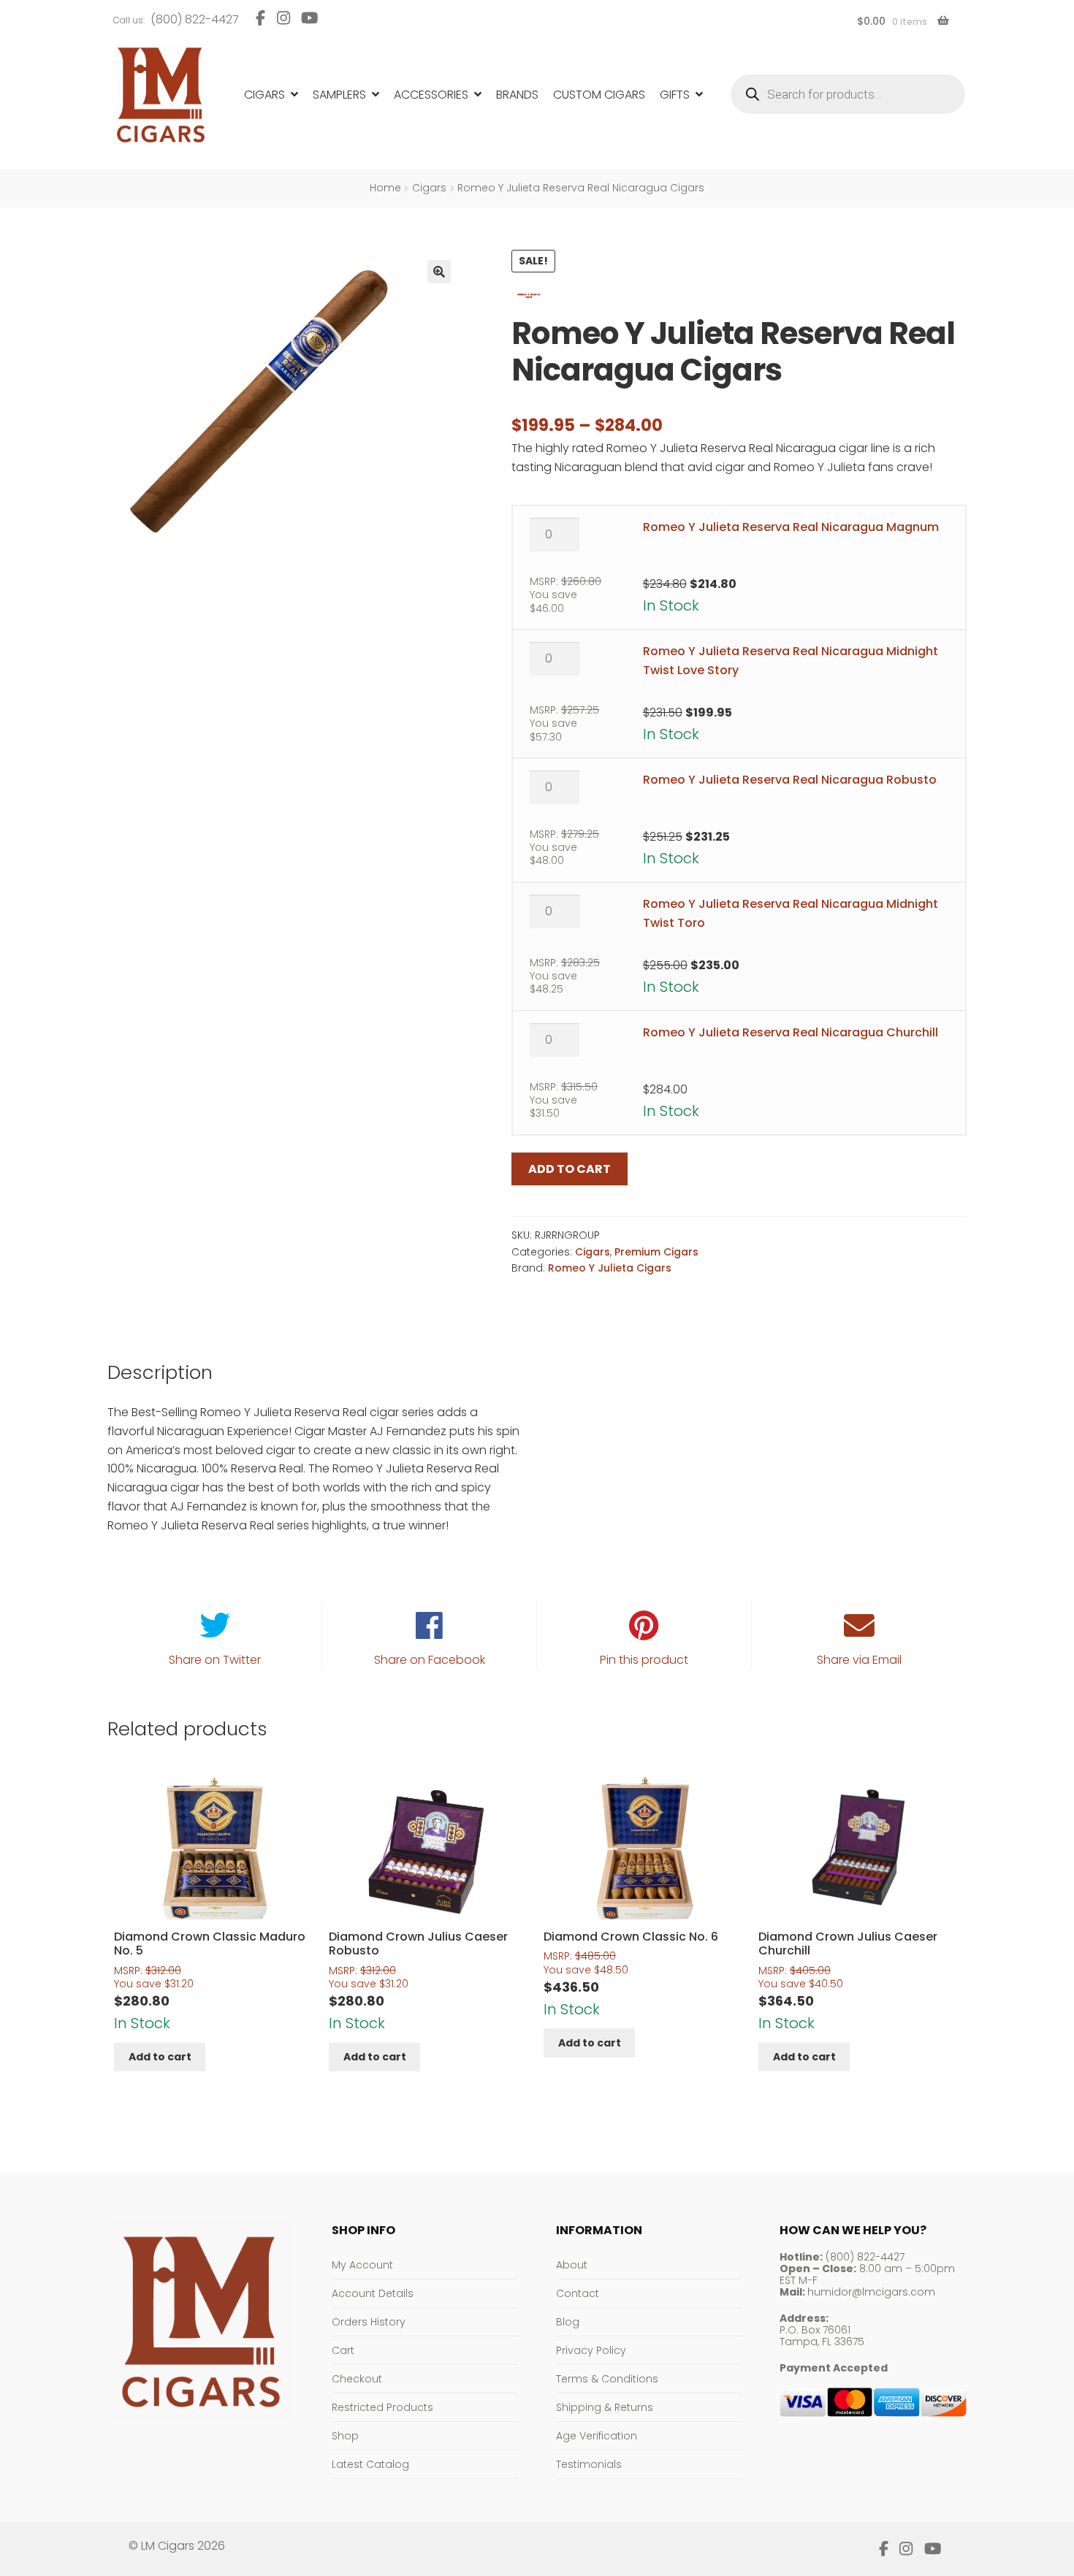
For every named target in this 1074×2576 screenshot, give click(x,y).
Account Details (373, 2293)
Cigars (264, 95)
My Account (362, 2265)
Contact (578, 2293)
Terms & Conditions (607, 2379)
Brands (517, 95)
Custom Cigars (599, 95)
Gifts (675, 95)
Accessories (431, 95)
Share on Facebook (430, 1660)
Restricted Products (382, 2407)
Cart (343, 2350)
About (572, 2265)
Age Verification (597, 2436)
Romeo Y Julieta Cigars (610, 1268)
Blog (568, 2322)
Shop (345, 2436)
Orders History (369, 2322)
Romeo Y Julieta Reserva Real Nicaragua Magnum (791, 527)
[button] (439, 272)
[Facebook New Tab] (260, 18)
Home (385, 188)
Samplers (339, 95)
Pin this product (644, 1660)
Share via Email (859, 1660)
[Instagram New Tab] (283, 18)
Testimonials (589, 2464)
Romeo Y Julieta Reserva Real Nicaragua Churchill (791, 1032)
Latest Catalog (370, 2464)
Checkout (357, 2379)
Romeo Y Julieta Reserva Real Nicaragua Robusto (790, 780)
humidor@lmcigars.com (871, 2292)
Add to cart (570, 1169)
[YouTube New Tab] (310, 18)
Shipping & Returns (605, 2407)
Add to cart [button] (160, 2057)
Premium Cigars (656, 1252)
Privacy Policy (591, 2350)
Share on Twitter (215, 1660)
